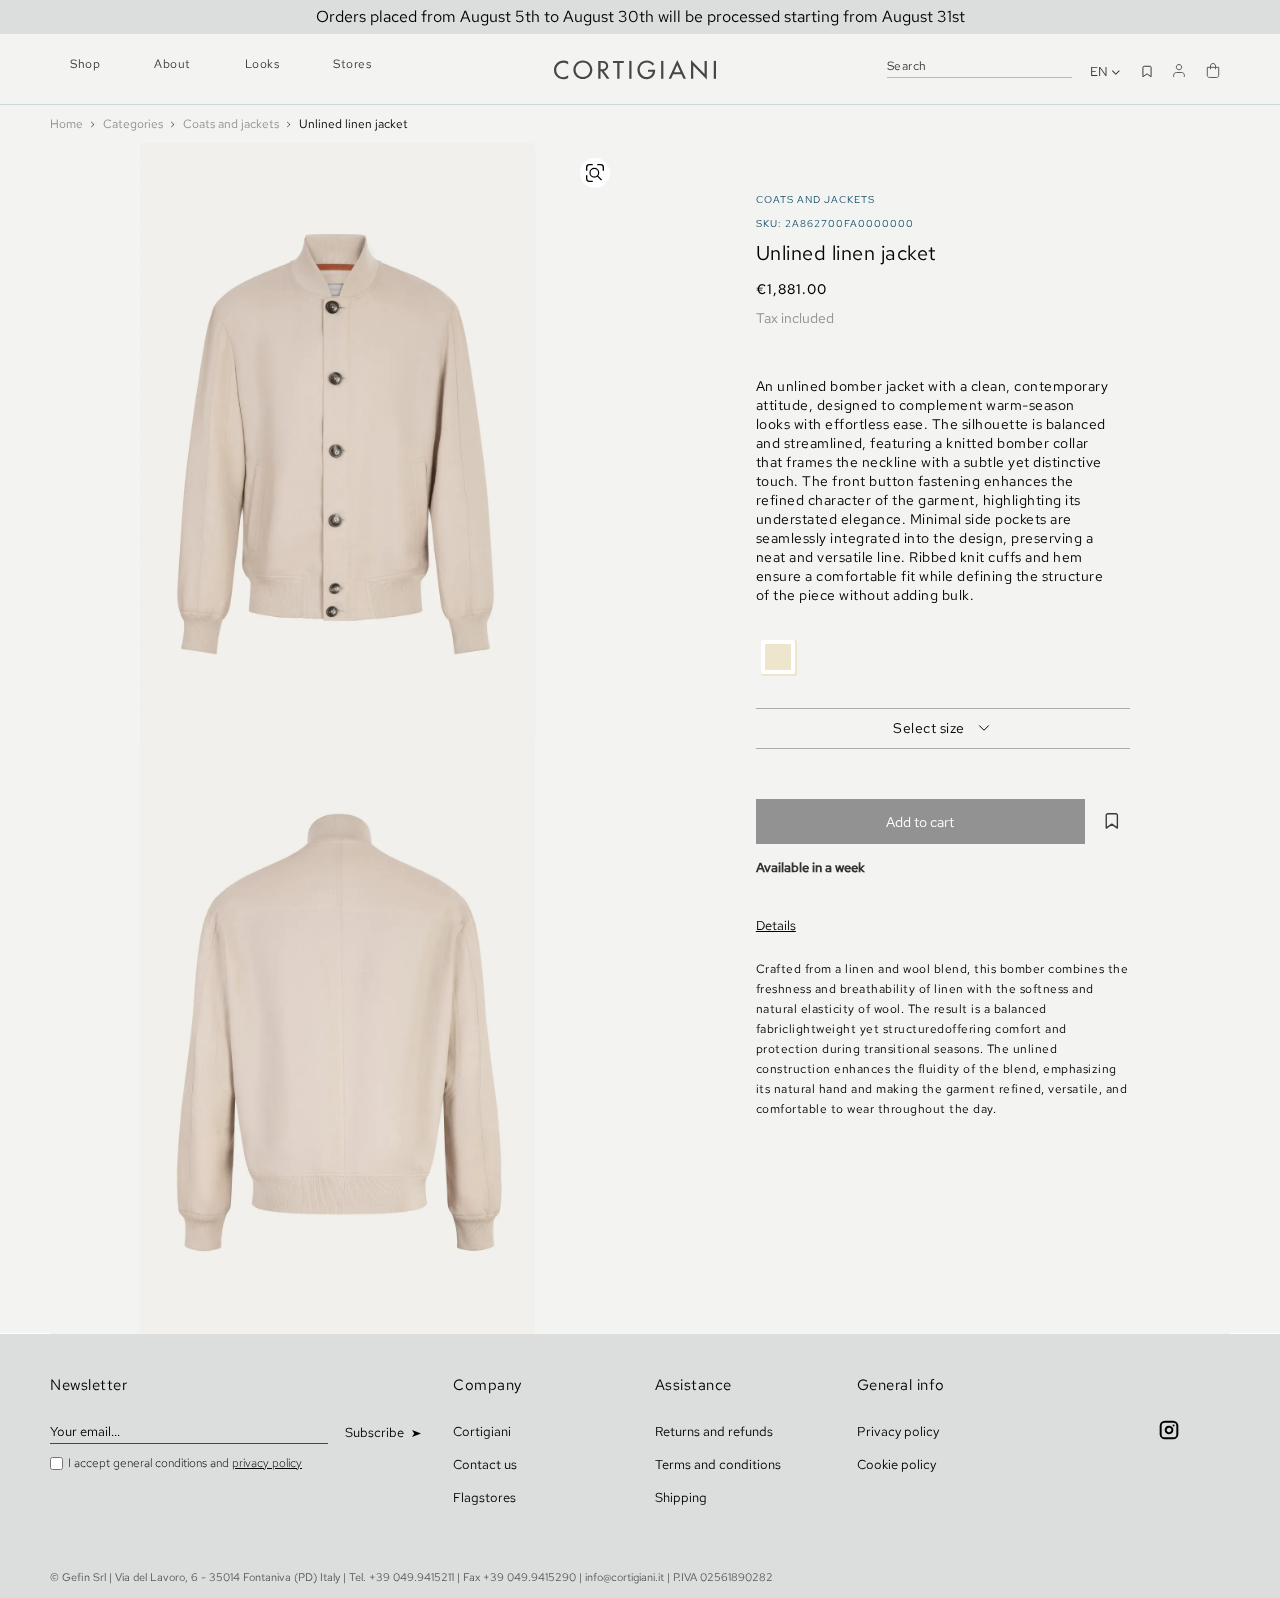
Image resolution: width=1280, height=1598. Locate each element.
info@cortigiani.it (624, 1577)
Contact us (485, 1464)
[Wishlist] (1147, 69)
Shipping (681, 1497)
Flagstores (484, 1497)
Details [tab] (776, 925)
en (1100, 71)
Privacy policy (898, 1431)
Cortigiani (482, 1431)
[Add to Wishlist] (1112, 821)
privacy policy (267, 1463)
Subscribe (376, 1432)
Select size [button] (929, 728)
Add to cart (920, 822)
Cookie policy (896, 1464)
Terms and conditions (718, 1464)
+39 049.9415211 (411, 1577)
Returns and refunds (714, 1431)
